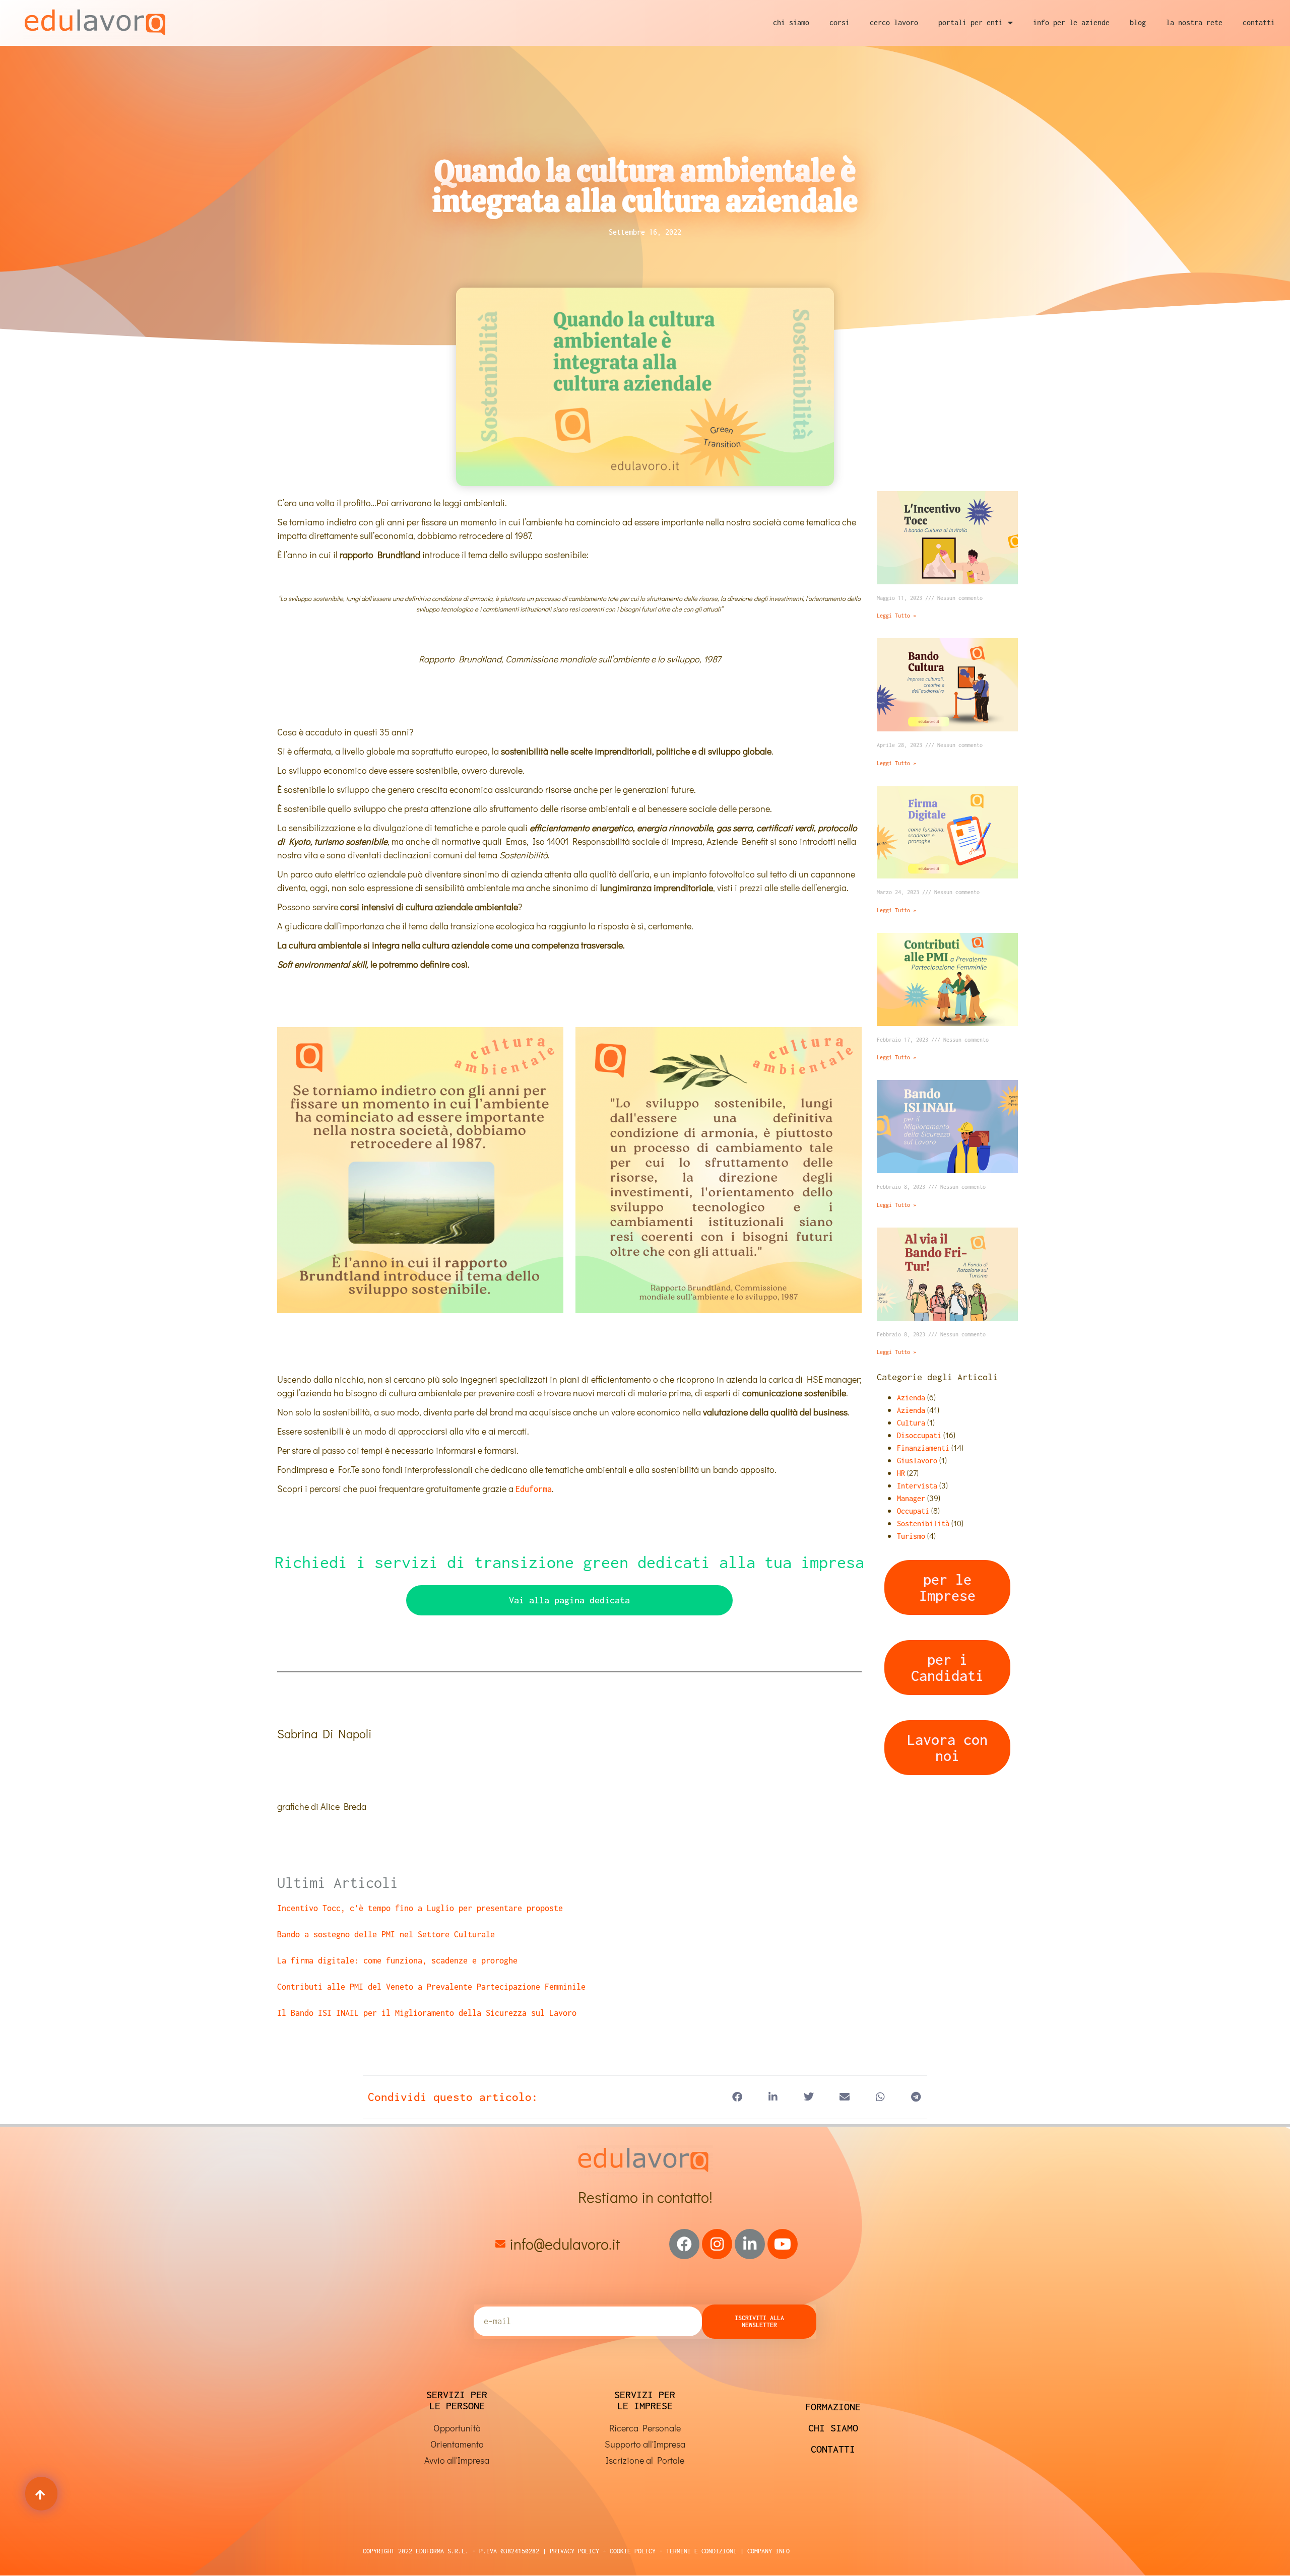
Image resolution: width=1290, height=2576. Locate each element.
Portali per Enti (971, 22)
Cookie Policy (631, 2551)
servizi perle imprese (645, 2400)
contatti (833, 2449)
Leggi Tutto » (896, 616)
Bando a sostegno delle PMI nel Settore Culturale (386, 1934)
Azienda (911, 1398)
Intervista (917, 1486)
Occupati (913, 1511)
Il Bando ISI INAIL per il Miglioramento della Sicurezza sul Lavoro (427, 2013)
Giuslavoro (917, 1461)
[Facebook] (684, 2244)
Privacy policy (574, 2551)
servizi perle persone (457, 2400)
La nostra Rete (1194, 22)
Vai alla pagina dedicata (569, 1600)
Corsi (840, 22)
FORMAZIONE (833, 2406)
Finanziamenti (923, 1448)
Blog (1138, 22)
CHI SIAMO (833, 2428)
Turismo (911, 1536)
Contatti (1259, 22)
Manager (911, 1498)
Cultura (911, 1423)
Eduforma (534, 1489)
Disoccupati (919, 1435)
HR (901, 1473)
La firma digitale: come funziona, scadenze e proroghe (397, 1960)
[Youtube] (783, 2244)
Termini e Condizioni (700, 2551)
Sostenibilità (923, 1523)
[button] (737, 2097)
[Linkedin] (750, 2244)
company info (768, 2551)
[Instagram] (717, 2244)
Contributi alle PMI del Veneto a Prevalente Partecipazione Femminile (431, 1987)
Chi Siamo (791, 22)
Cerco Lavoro (894, 22)
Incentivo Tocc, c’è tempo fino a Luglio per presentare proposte (420, 1908)
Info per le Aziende (1071, 22)
